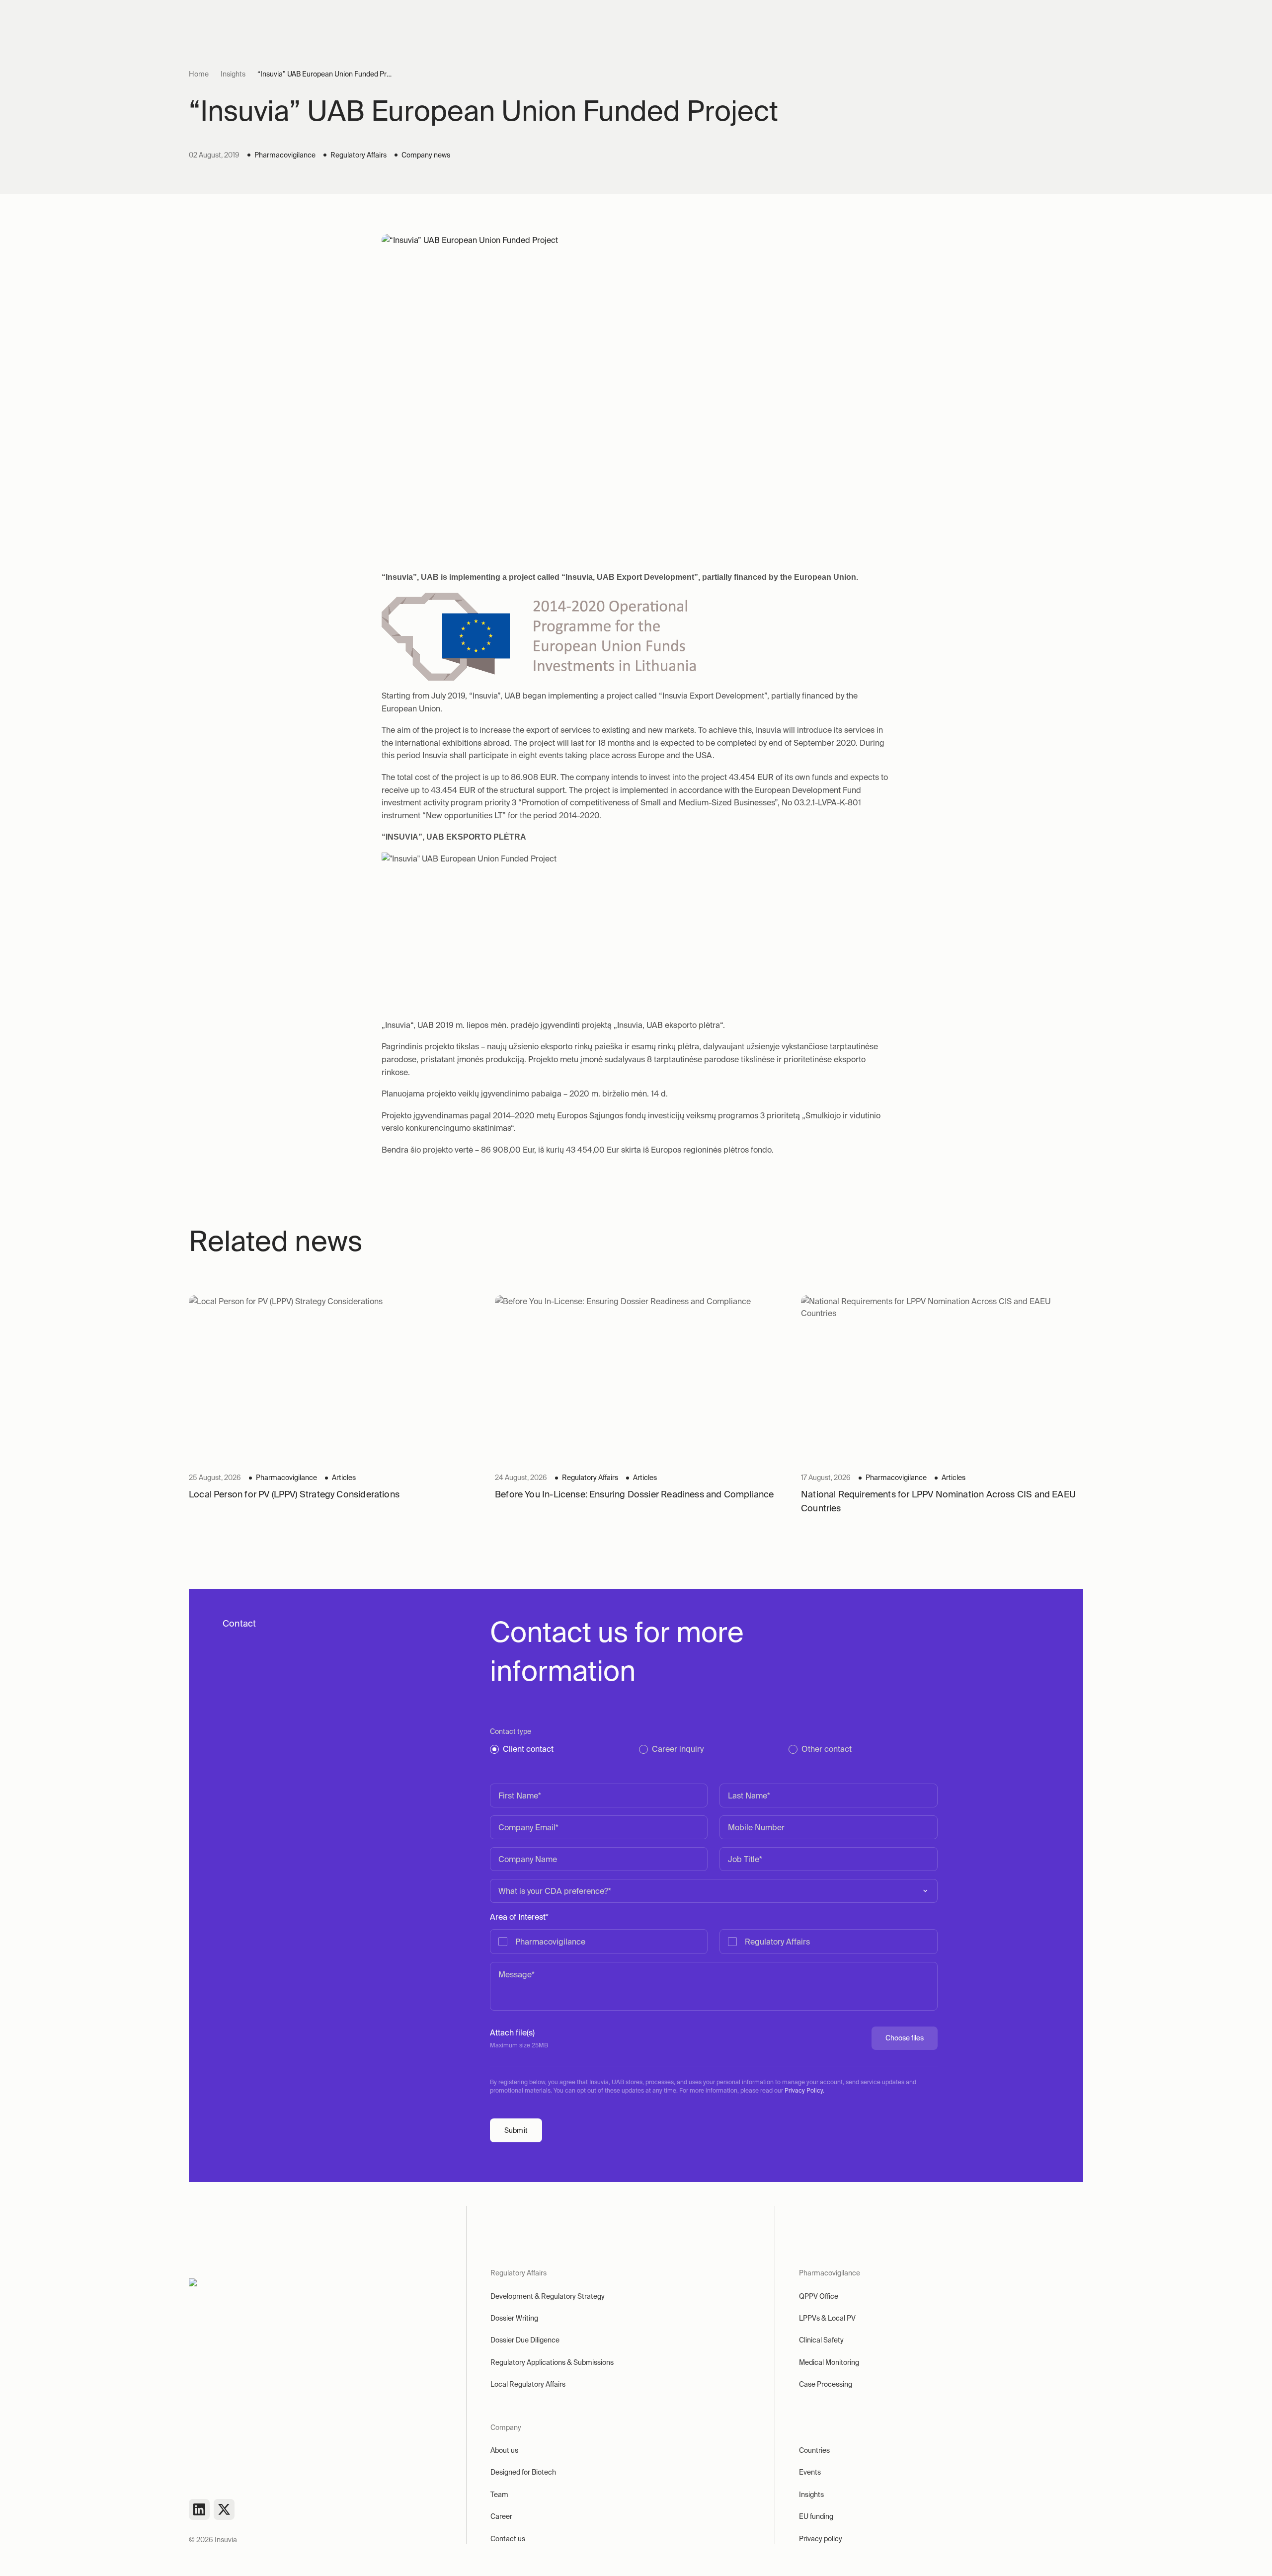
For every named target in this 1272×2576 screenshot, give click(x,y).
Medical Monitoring (829, 2362)
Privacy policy (821, 2539)
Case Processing (826, 2384)
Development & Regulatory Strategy (548, 2296)
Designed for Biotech (523, 2472)
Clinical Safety (821, 2340)
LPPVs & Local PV (827, 2318)
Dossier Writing (514, 2318)
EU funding (816, 2516)
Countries (814, 2450)
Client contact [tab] (528, 1749)
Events (810, 2472)
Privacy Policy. (804, 2090)
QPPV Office (819, 2296)
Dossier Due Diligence (525, 2340)
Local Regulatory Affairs (528, 2384)
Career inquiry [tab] (678, 1749)
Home (199, 74)
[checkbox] (714, 1942)
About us (504, 2450)
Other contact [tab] (827, 1749)
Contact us (508, 2539)
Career (501, 2516)
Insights (233, 74)
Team (499, 2495)
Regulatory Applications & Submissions (552, 2362)
